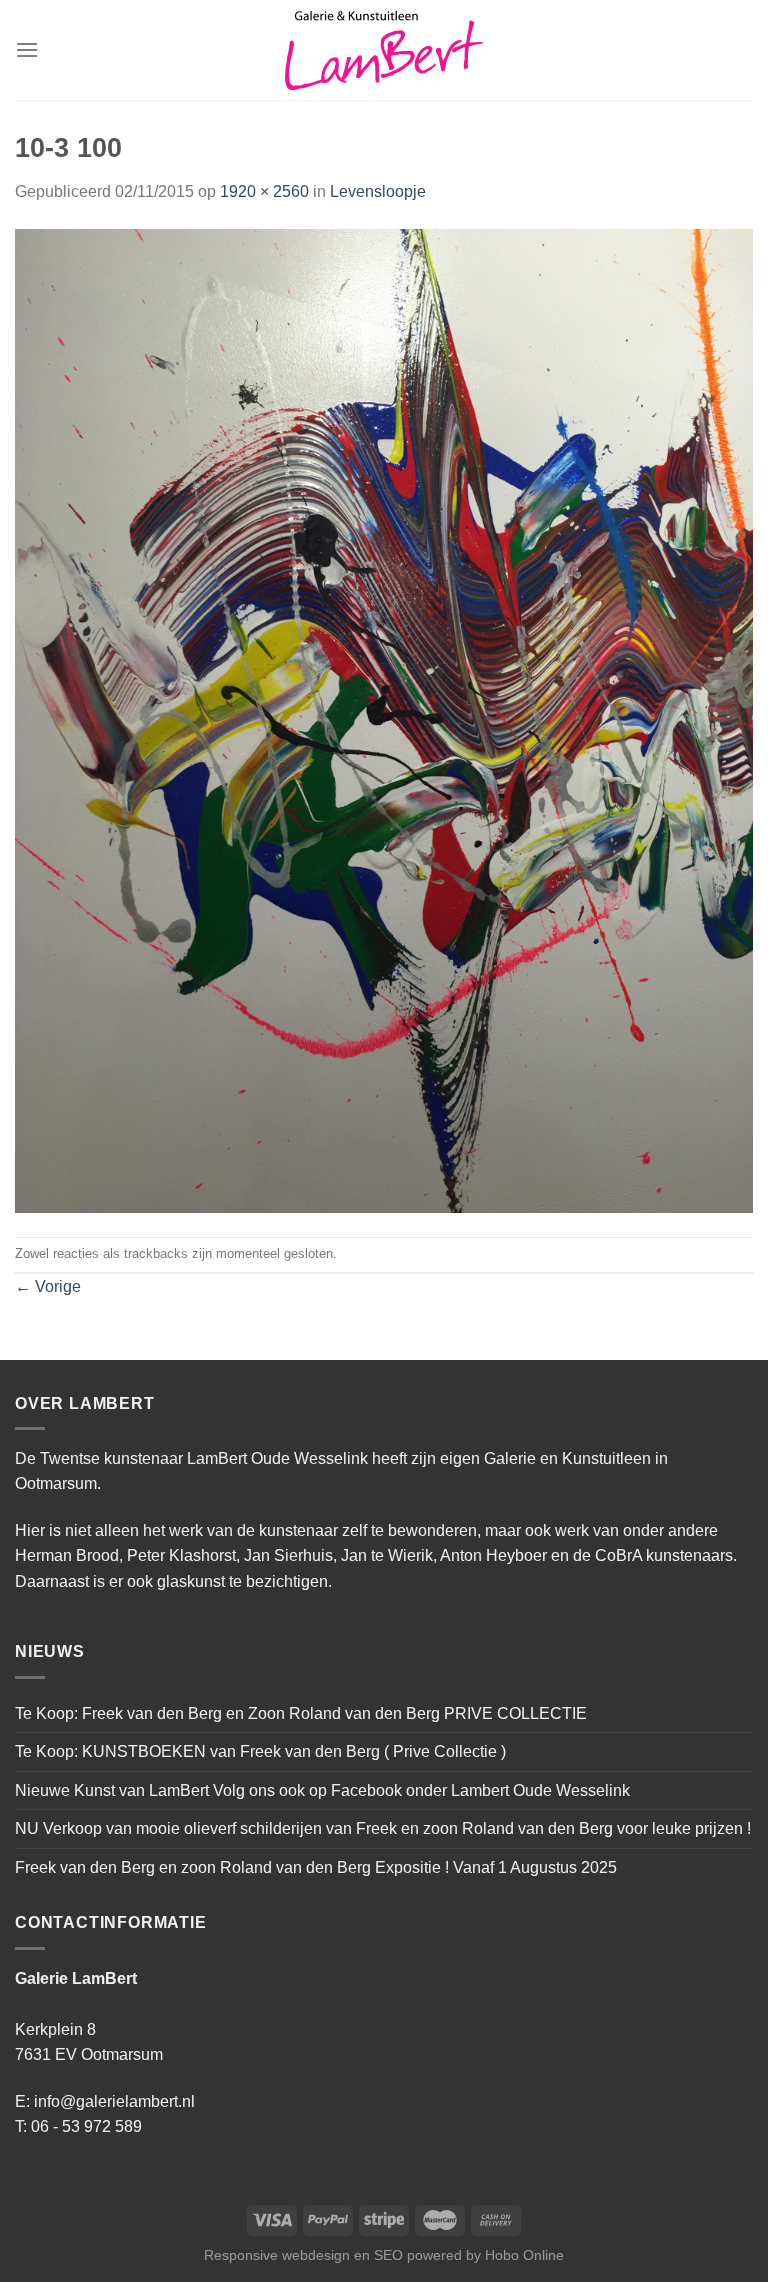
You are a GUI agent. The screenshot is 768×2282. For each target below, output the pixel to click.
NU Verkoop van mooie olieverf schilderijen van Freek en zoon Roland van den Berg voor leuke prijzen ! (383, 1828)
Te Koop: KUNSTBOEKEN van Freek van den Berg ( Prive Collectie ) (260, 1751)
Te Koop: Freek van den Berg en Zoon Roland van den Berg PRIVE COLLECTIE (301, 1713)
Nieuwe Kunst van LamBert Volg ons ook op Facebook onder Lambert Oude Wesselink (322, 1790)
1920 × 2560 (264, 191)
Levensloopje (378, 191)
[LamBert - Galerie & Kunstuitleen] (384, 50)
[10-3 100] (384, 719)
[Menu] (27, 49)
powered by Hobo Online (485, 2255)
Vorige (48, 1286)
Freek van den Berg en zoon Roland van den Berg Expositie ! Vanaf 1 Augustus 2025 (316, 1867)
